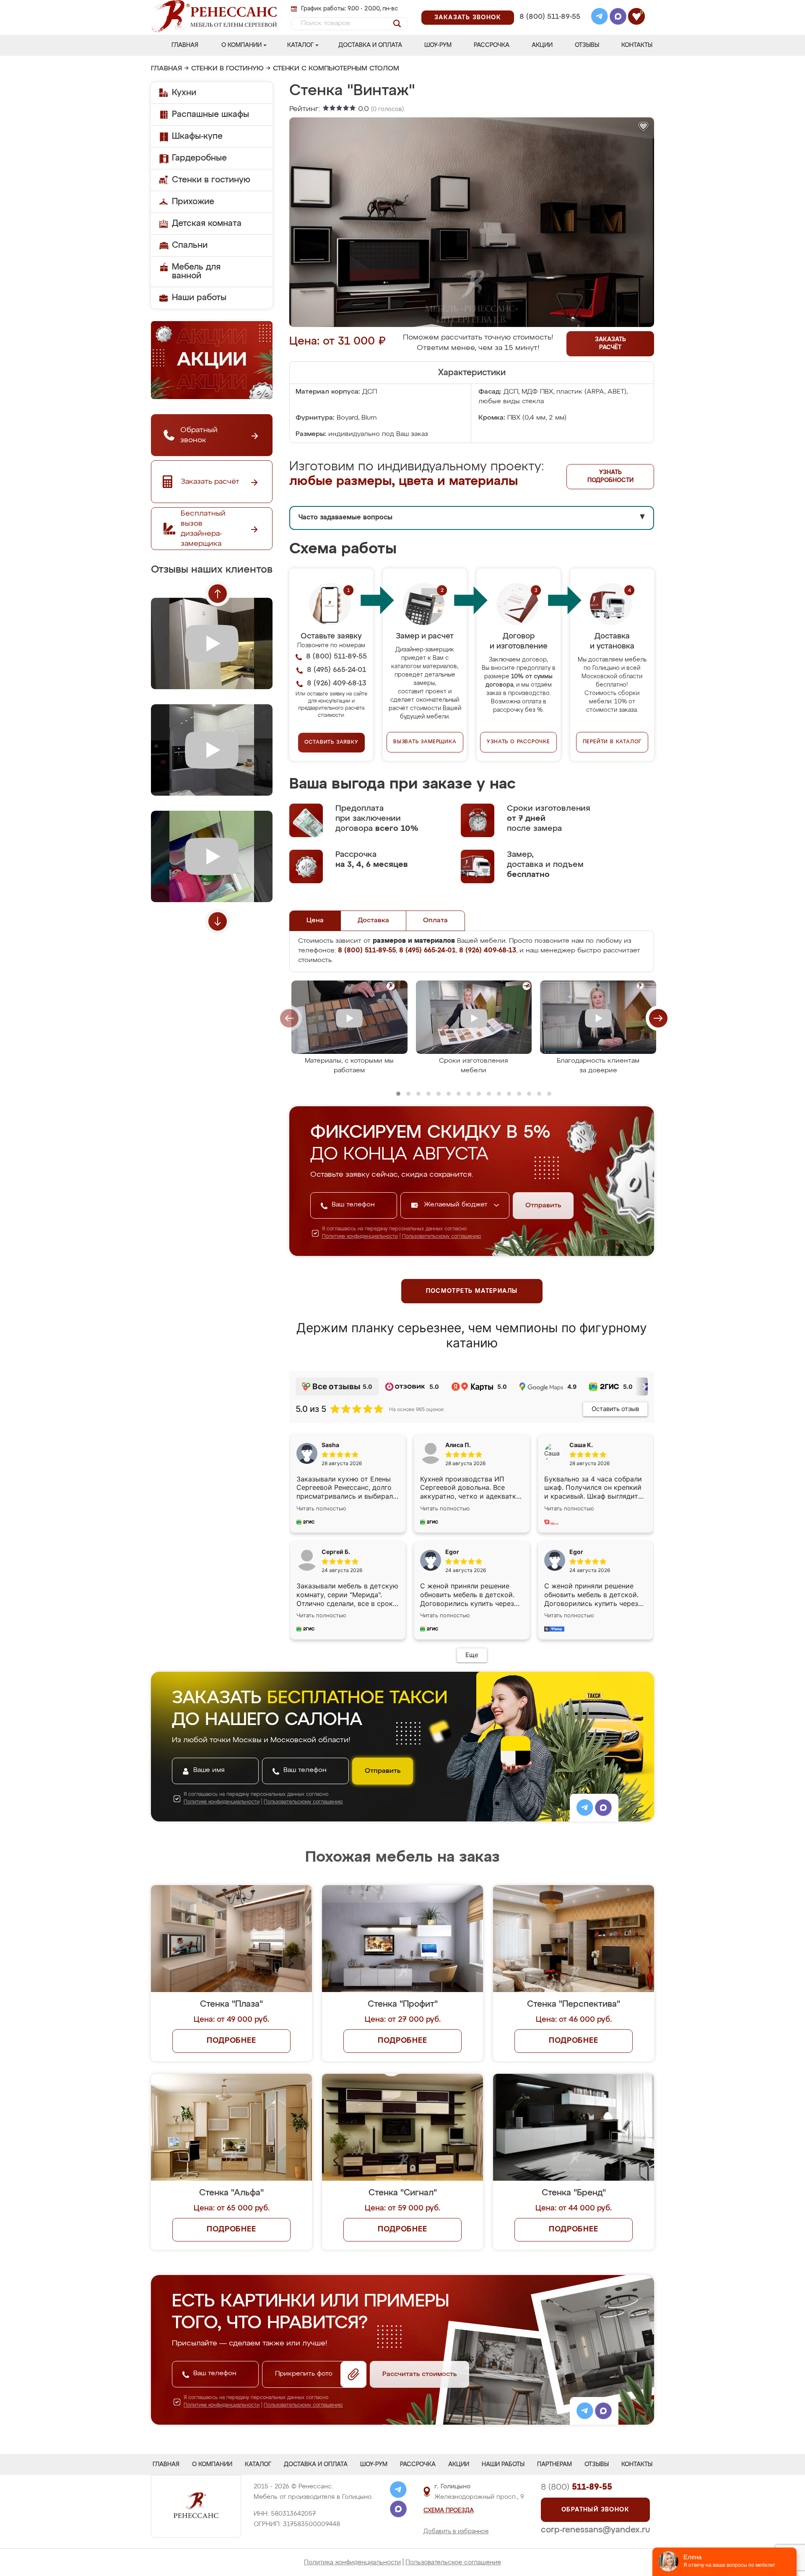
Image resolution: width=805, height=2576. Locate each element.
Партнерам (554, 2464)
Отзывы (587, 45)
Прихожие (193, 202)
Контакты (637, 45)
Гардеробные (199, 158)
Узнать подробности (610, 476)
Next (218, 921)
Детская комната (207, 223)
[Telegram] (600, 18)
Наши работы (199, 298)
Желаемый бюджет (457, 1205)
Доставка (373, 921)
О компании (241, 45)
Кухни (184, 93)
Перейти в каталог (612, 742)
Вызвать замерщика (425, 742)
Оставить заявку (331, 742)
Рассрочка (492, 45)
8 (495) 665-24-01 (549, 6)
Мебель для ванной (196, 271)
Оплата (435, 921)
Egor (576, 1552)
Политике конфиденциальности (360, 1237)
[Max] (618, 18)
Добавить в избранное (456, 2532)
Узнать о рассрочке (518, 742)
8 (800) (576, 2487)
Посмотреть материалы (472, 1291)
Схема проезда (449, 2511)
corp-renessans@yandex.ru (595, 2530)
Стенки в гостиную (227, 69)
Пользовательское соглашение (453, 2562)
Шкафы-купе (197, 136)
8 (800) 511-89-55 (550, 17)
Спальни (190, 245)
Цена (315, 921)
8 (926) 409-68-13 (549, 28)
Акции (542, 45)
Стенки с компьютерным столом (336, 69)
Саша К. (581, 1445)
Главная (185, 45)
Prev (218, 594)
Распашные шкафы (210, 114)
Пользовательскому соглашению (442, 1237)
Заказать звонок (468, 18)
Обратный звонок (595, 2510)
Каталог (300, 45)
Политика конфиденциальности (352, 2562)
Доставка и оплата (370, 45)
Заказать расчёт (610, 344)
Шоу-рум (438, 45)
